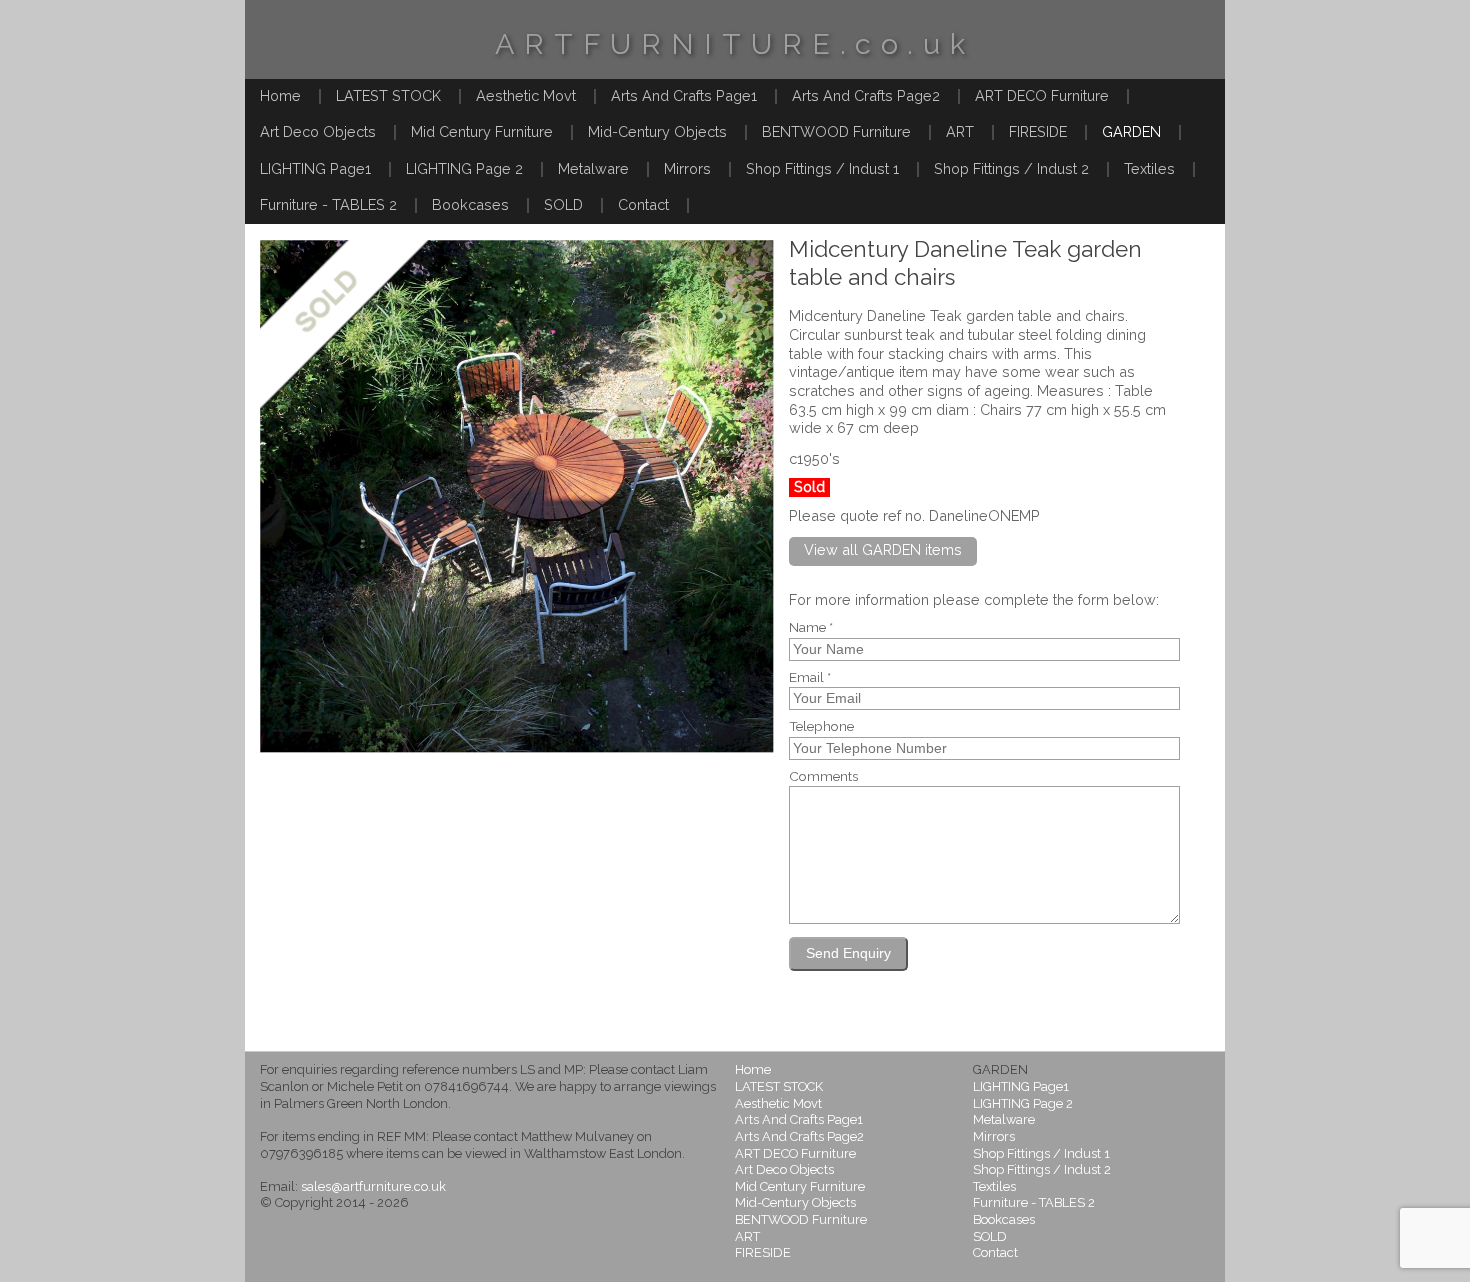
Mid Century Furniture (482, 131)
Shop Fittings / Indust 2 (1011, 168)
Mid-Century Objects (657, 131)
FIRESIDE (1038, 131)
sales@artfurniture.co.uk (373, 1186)
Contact (643, 204)
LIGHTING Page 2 (464, 168)
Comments (823, 777)
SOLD (563, 204)
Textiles (1149, 168)
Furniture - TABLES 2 (328, 204)
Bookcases (470, 204)
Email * (810, 678)
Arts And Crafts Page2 (866, 95)
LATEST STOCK (388, 95)
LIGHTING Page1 (315, 168)
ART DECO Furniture (1042, 95)
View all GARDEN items (883, 549)
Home (280, 95)
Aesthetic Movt (526, 95)
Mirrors (687, 168)
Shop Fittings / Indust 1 (822, 168)
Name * (811, 628)
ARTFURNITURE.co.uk (735, 44)
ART (960, 131)
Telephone (821, 727)
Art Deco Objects (318, 131)
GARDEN (1131, 131)
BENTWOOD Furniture (836, 131)
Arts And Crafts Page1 (684, 95)
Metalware (593, 168)
